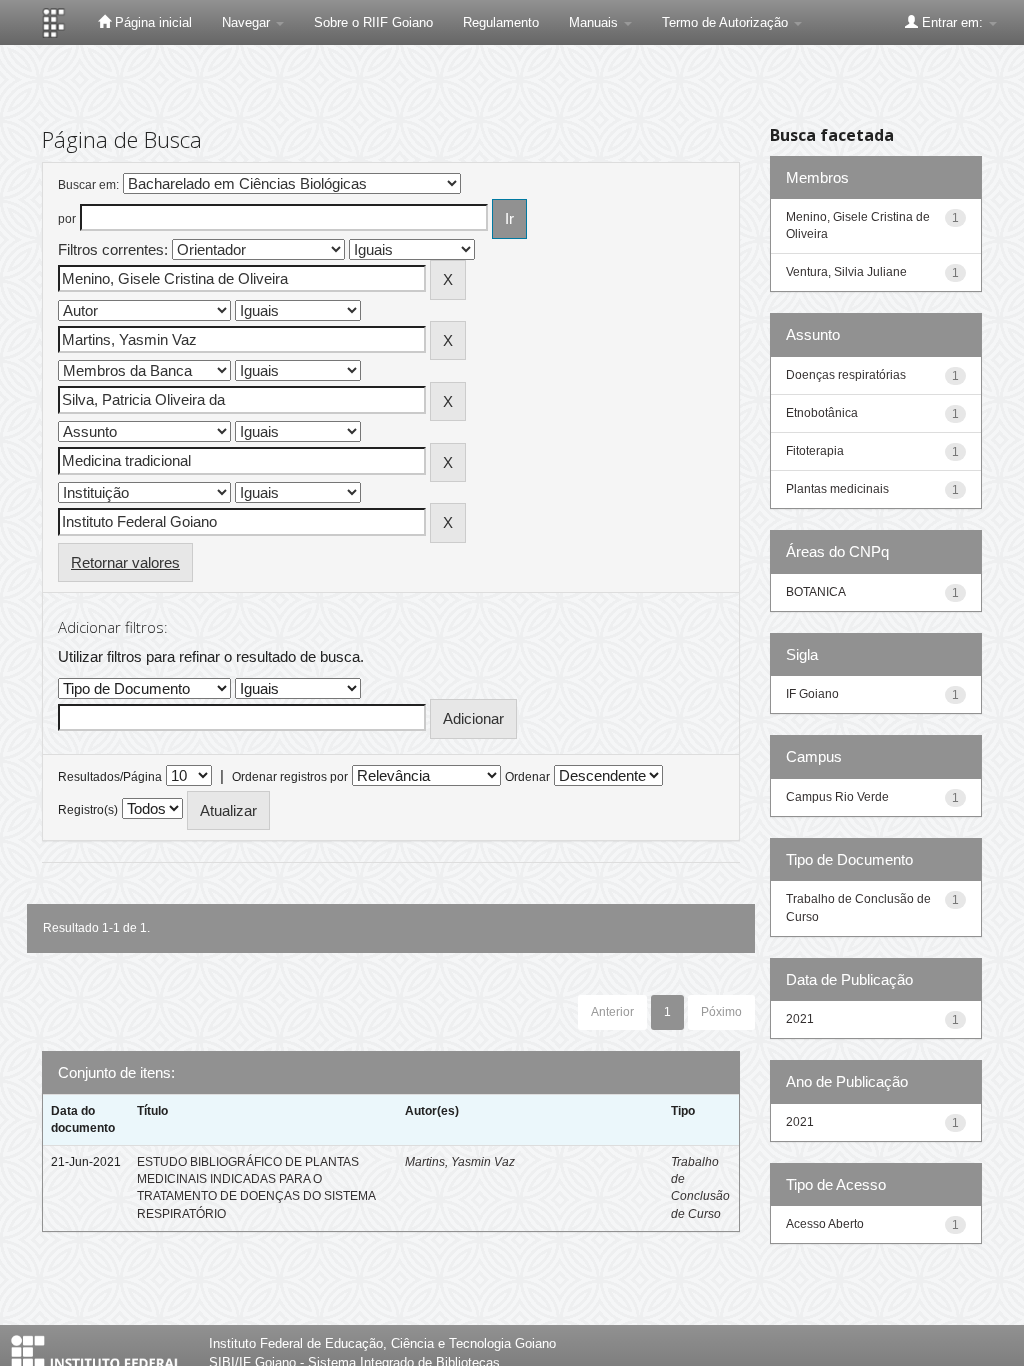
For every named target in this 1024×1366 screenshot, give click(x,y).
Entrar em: (952, 22)
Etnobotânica (822, 413)
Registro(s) (88, 810)
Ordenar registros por (290, 777)
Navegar (248, 22)
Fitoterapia (815, 451)
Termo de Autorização (727, 22)
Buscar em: (88, 185)
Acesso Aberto (825, 1224)
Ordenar (527, 777)
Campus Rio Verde (837, 797)
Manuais (595, 22)
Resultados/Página (110, 777)
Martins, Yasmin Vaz (460, 1162)
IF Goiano (812, 694)
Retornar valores (125, 562)
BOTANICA (816, 592)
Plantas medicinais (837, 489)
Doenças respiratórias (846, 375)
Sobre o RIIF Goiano (373, 22)
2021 (800, 1019)
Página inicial (151, 22)
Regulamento (501, 22)
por (67, 219)
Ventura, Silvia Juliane (846, 272)
